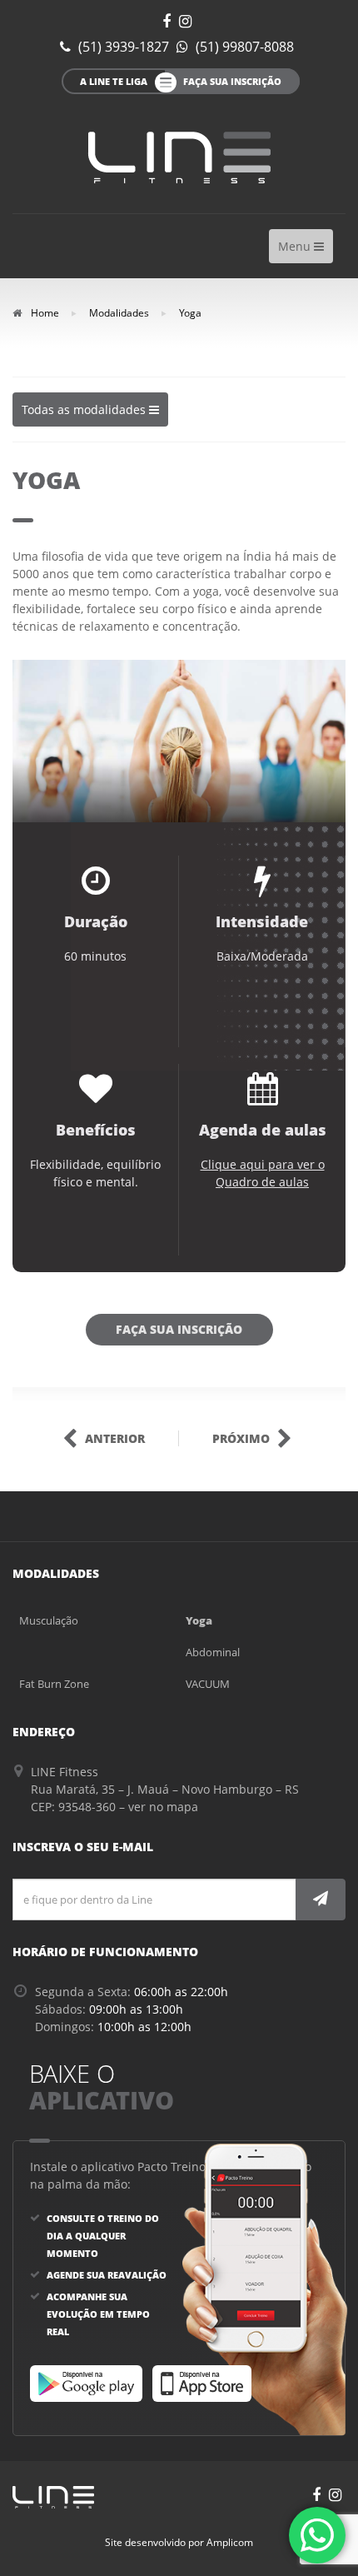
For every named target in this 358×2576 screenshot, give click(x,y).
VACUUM (208, 1684)
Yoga (199, 1620)
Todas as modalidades (85, 414)
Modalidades (119, 313)
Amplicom (230, 2542)
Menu (305, 250)
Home (44, 313)
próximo (243, 1438)
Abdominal (213, 1652)
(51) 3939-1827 (122, 47)
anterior (113, 1438)
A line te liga (114, 81)
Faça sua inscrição (179, 1329)
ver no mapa (163, 1807)
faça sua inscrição (232, 81)
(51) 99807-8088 (243, 47)
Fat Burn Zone (54, 1684)
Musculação (49, 1620)
